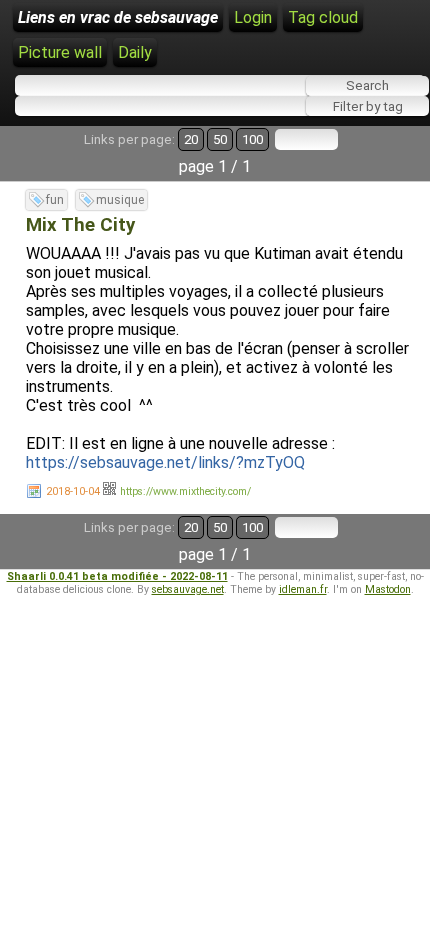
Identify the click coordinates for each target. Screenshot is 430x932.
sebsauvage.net (188, 589)
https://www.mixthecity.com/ (185, 491)
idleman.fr (303, 589)
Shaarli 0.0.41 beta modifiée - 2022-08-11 (117, 576)
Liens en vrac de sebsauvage (118, 17)
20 (191, 139)
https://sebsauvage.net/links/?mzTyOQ (165, 462)
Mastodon (388, 589)
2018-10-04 (73, 491)
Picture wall (60, 52)
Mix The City (80, 225)
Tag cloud (323, 17)
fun (55, 200)
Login (253, 17)
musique (120, 200)
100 (252, 139)
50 (220, 139)
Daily (135, 52)
